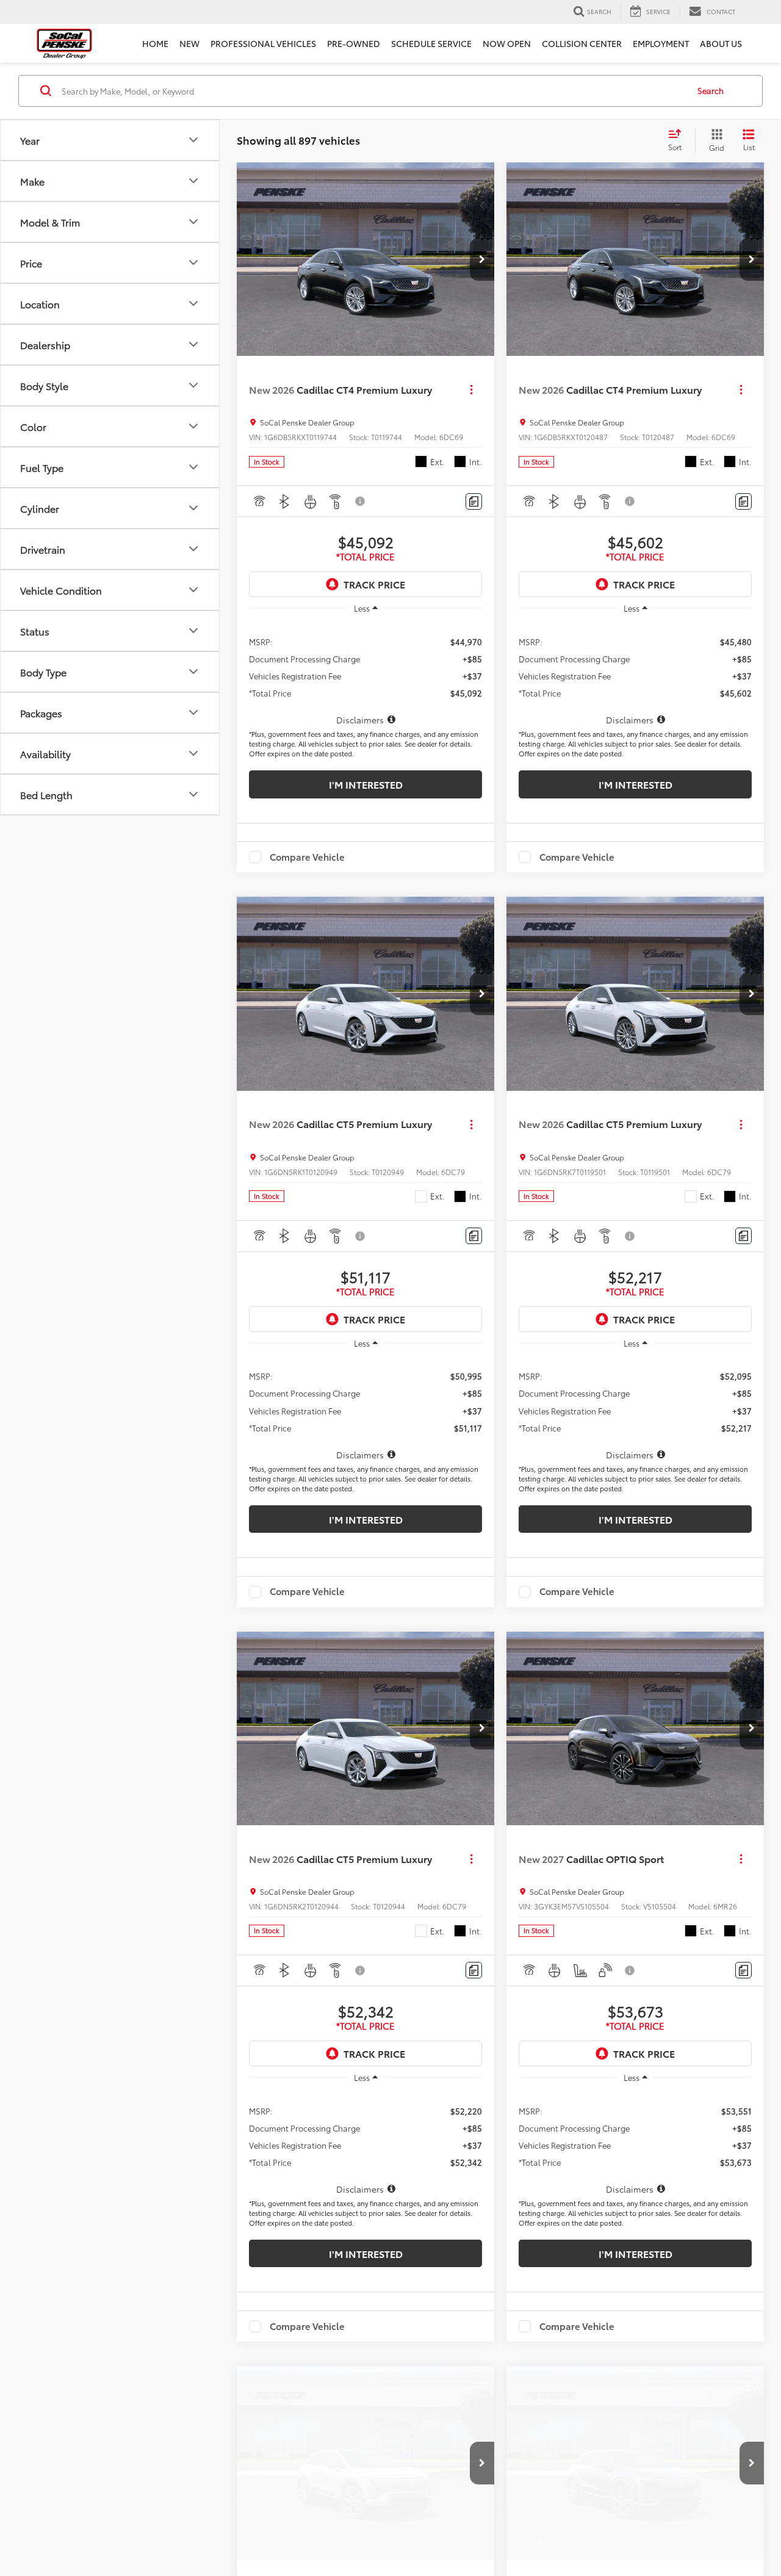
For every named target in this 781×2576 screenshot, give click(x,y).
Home (155, 43)
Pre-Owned (354, 43)
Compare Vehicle (307, 857)
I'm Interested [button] (366, 784)
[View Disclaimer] (361, 501)
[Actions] (471, 390)
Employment (661, 43)
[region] (365, 674)
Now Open (507, 43)
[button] (482, 259)
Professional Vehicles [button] (263, 43)
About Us (721, 43)
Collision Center (582, 43)
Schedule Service (431, 43)
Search (711, 90)
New (189, 43)
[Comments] (474, 501)
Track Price (374, 584)
